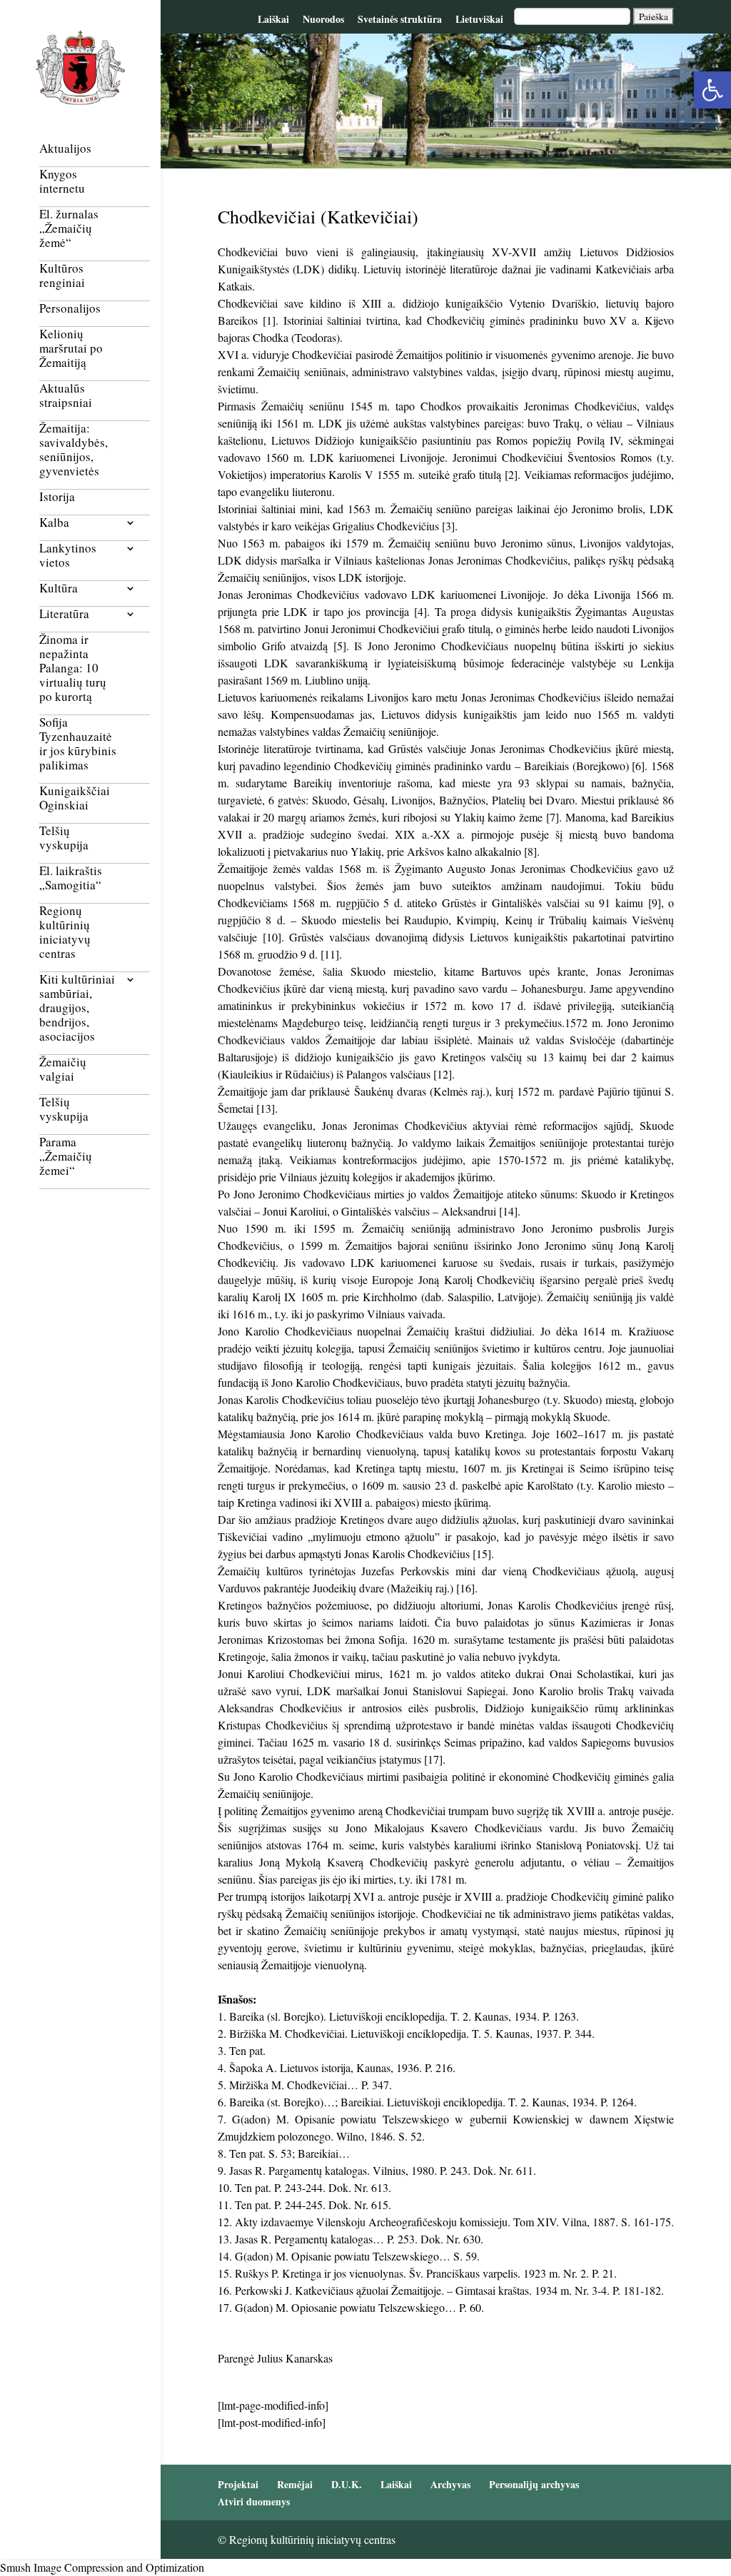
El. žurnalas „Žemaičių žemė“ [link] (69, 229)
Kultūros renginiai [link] (62, 276)
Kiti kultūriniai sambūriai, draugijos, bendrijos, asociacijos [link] (77, 1008)
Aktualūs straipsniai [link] (66, 396)
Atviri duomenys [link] (254, 2501)
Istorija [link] (57, 497)
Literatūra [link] (64, 614)
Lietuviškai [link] (479, 19)
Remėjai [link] (295, 2484)
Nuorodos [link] (323, 19)
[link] (712, 90)
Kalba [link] (54, 523)
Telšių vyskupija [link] (64, 838)
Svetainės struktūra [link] (400, 19)
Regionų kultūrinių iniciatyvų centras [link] (65, 933)
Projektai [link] (238, 2484)
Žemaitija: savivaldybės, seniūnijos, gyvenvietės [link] (74, 450)
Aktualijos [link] (65, 149)
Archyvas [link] (450, 2484)
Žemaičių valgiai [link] (63, 1070)
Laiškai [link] (273, 19)
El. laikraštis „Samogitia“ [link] (71, 878)
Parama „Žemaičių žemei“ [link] (66, 1157)
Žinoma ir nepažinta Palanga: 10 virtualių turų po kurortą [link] (73, 668)
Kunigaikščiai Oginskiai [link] (75, 798)
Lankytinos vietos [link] (68, 556)
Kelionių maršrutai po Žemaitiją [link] (71, 349)
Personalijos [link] (70, 309)
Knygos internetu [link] (62, 182)
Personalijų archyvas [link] (534, 2484)
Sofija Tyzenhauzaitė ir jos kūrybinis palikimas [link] (78, 744)
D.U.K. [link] (347, 2484)
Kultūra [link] (59, 589)
